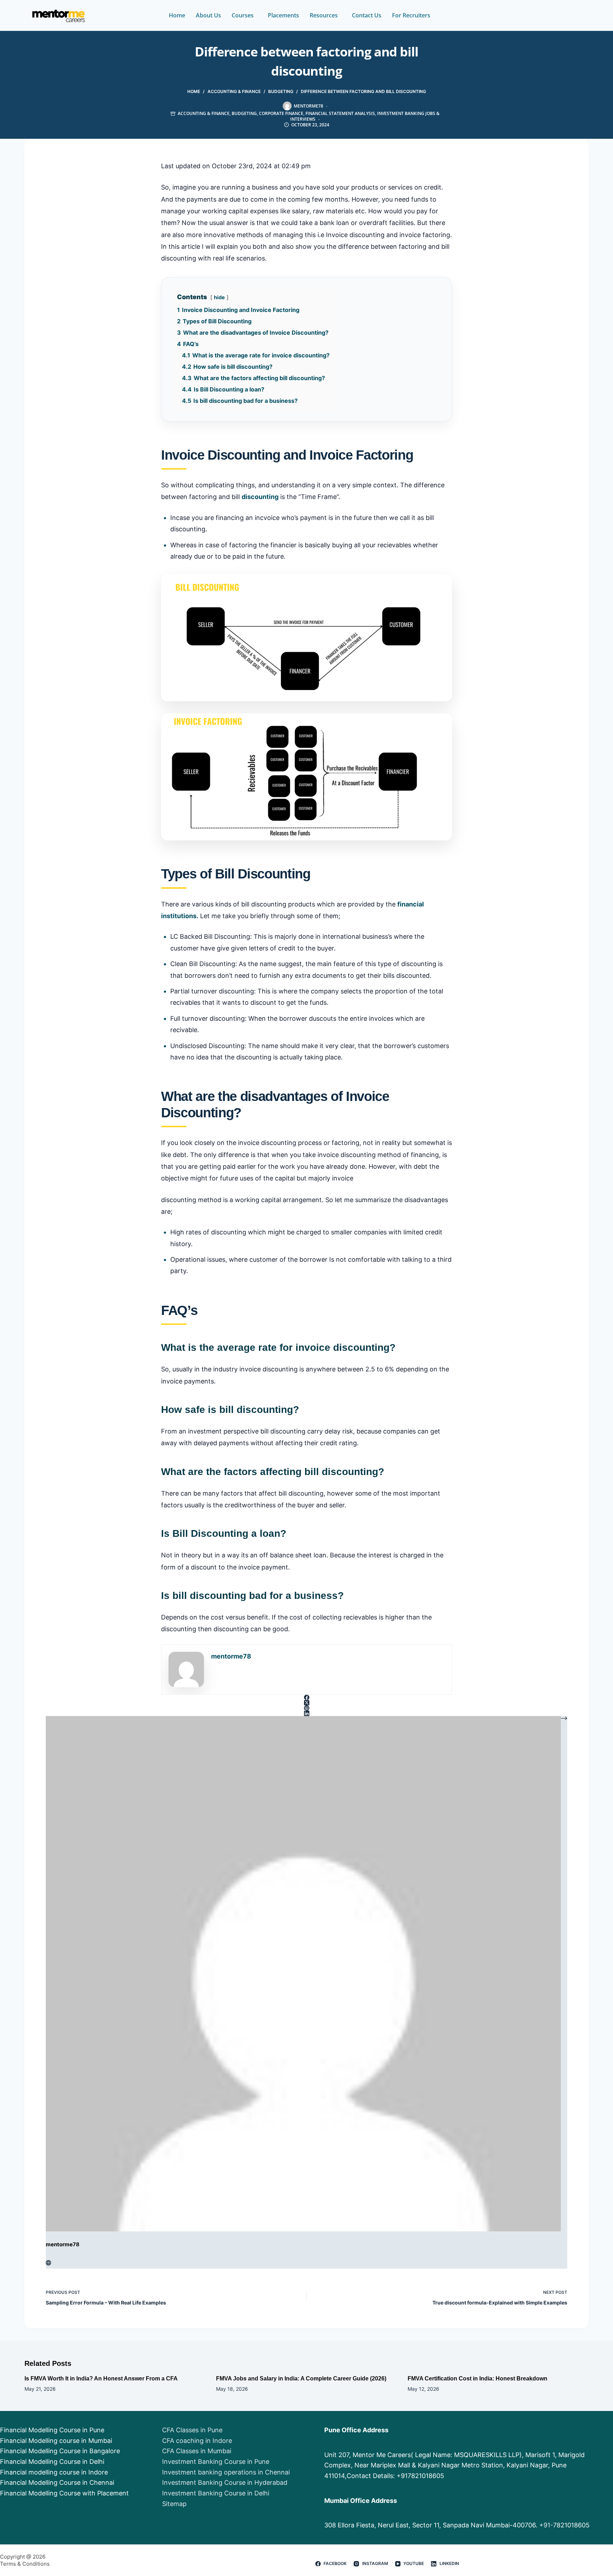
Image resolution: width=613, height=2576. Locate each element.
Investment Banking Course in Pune (216, 2462)
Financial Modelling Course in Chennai (57, 2482)
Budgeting (244, 113)
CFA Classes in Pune (192, 2430)
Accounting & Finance (204, 113)
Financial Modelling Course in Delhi (52, 2462)
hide (219, 297)
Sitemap (174, 2504)
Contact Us (367, 15)
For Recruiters (411, 15)
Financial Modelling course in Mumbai (56, 2441)
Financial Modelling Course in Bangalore (60, 2451)
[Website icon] (48, 2263)
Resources (324, 15)
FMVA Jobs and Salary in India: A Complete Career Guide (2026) (301, 2378)
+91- (546, 2525)
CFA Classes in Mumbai (197, 2451)
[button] (244, 15)
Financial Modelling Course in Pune (52, 2430)
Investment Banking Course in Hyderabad (225, 2482)
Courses (243, 15)
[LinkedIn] (306, 1713)
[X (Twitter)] (306, 1703)
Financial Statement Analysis (340, 113)
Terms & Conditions (25, 2564)
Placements (283, 15)
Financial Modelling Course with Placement (64, 2493)
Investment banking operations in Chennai (226, 2472)
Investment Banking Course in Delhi (216, 2493)
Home (177, 15)
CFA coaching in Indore (197, 2441)
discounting (260, 497)
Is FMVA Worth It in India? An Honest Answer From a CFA (101, 2378)
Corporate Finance (281, 113)
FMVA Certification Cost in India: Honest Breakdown (477, 2378)
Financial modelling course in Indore (54, 2472)
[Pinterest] (306, 1708)
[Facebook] (306, 1697)
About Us (208, 15)
